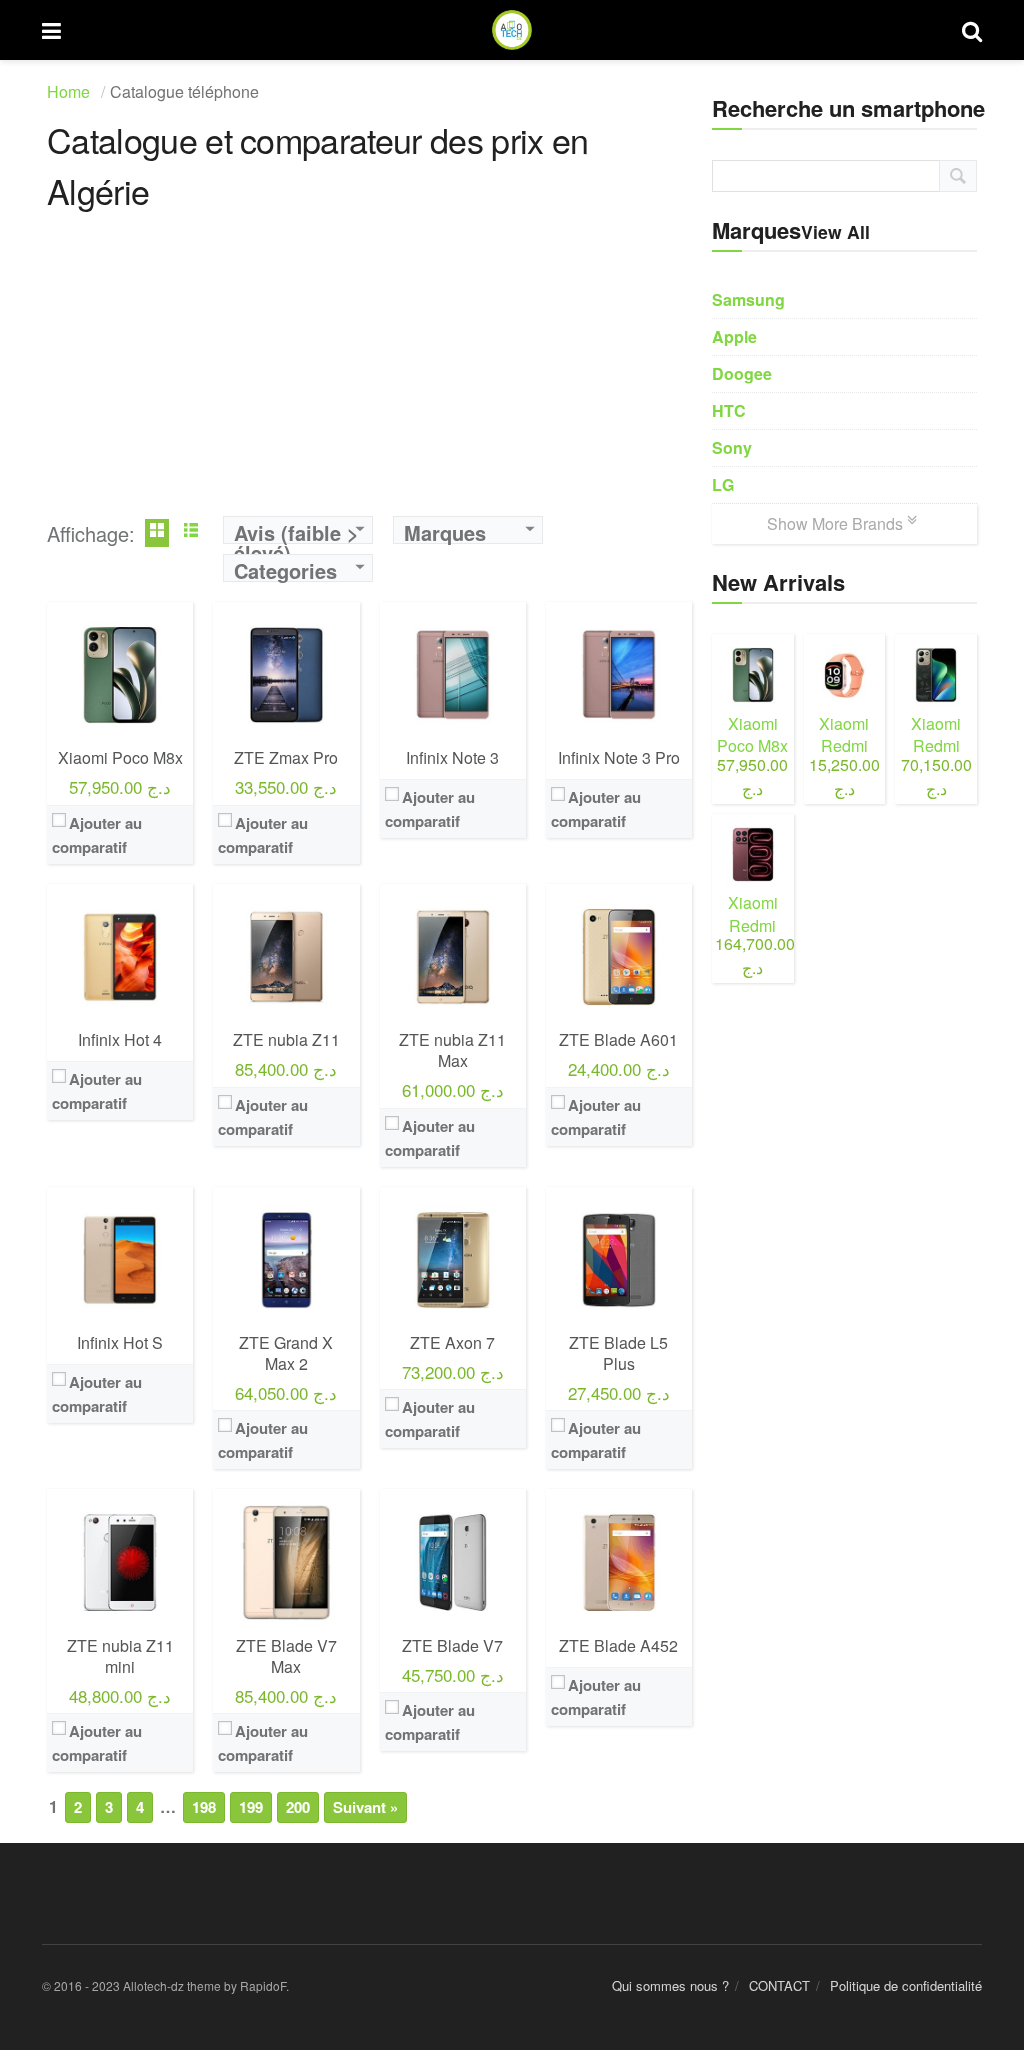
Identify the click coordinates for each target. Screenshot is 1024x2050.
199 (251, 1807)
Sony (732, 447)
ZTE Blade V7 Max (286, 1656)
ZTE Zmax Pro (286, 757)
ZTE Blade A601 (618, 1039)
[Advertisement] (369, 376)
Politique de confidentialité (906, 1985)
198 (204, 1807)
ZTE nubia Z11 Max (452, 1050)
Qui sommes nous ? (670, 1985)
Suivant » (365, 1807)
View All (835, 231)
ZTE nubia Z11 (286, 1039)
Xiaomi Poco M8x (120, 757)
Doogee (742, 373)
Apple (734, 336)
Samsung (748, 299)
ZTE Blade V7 (452, 1645)
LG (723, 484)
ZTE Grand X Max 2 (286, 1353)
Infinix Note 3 (452, 757)
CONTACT (779, 1985)
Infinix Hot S (120, 1342)
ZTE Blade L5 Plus (618, 1353)
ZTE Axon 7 (452, 1342)
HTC (729, 410)
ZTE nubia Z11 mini (120, 1656)
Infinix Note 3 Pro (619, 757)
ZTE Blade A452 (618, 1645)
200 (298, 1807)
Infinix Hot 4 (120, 1039)
